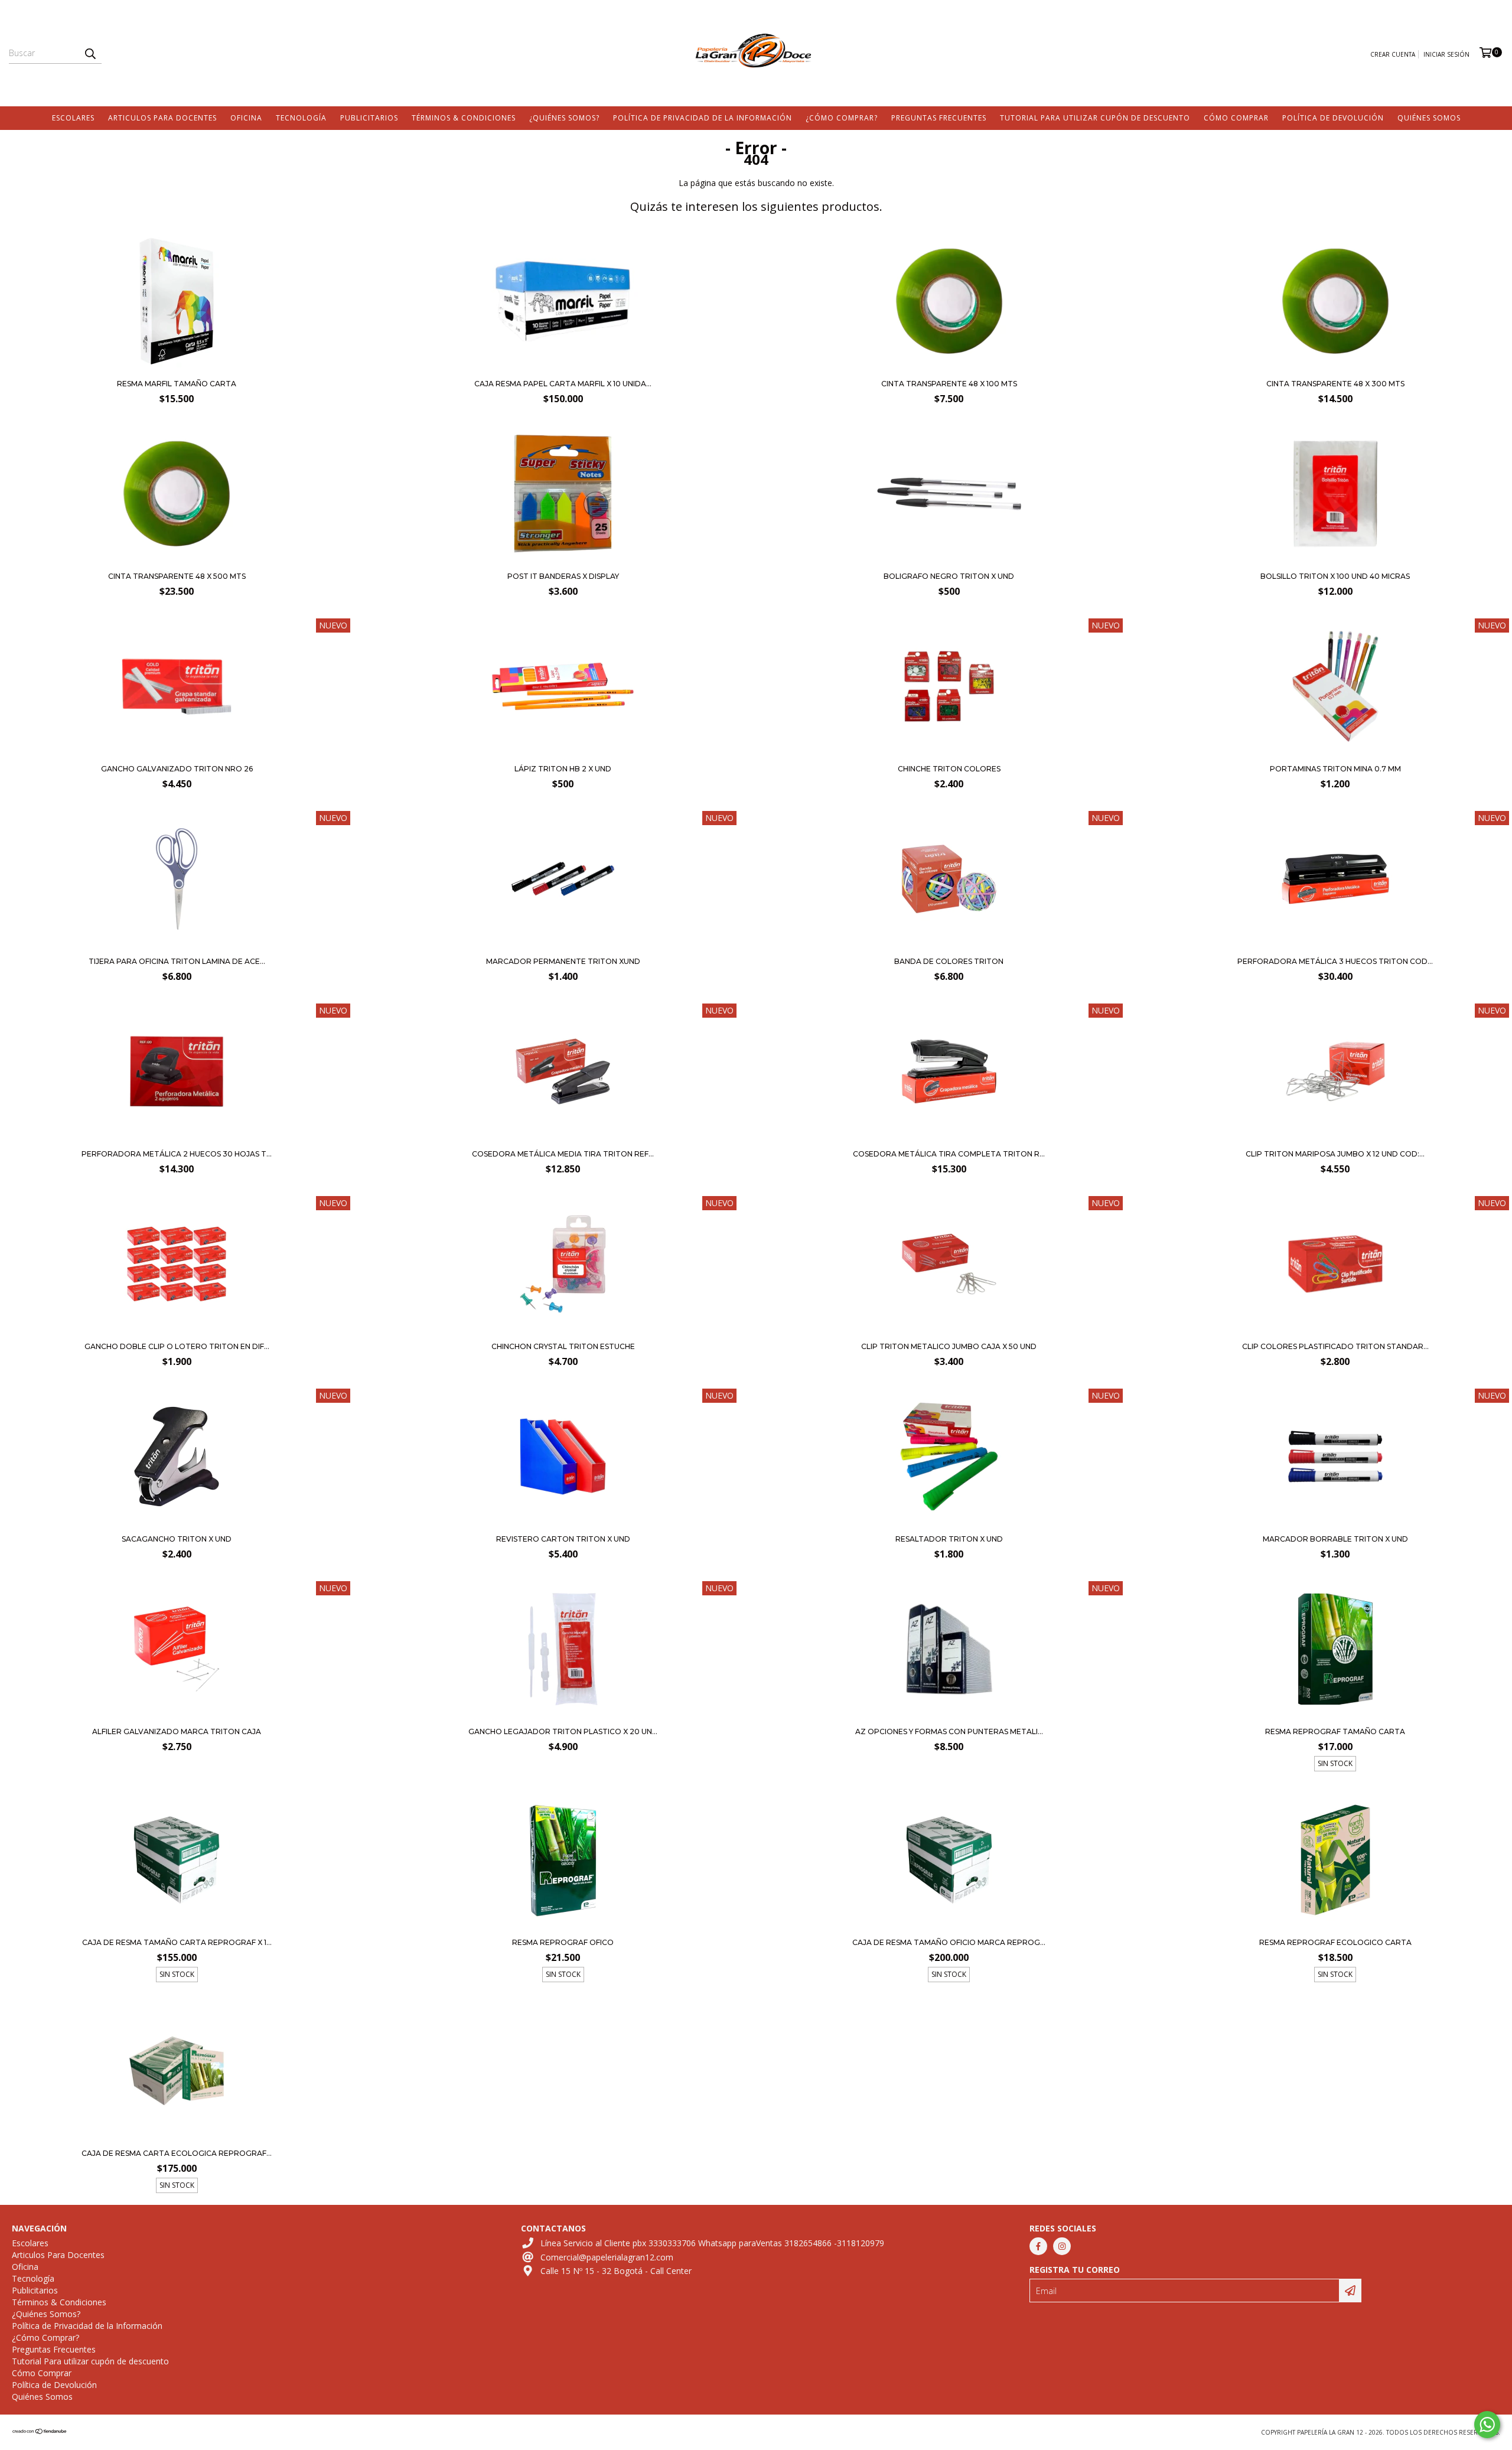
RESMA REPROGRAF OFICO (563, 1942)
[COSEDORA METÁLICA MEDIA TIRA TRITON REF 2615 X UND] (563, 1073)
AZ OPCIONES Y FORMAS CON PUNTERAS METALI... (949, 1731)
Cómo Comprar (1236, 118)
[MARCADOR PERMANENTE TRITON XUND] (563, 880)
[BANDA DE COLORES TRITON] (949, 880)
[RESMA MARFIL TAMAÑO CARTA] (177, 369)
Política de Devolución (1333, 118)
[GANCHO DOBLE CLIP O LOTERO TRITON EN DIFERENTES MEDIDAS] (177, 1265)
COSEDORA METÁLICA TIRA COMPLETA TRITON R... (949, 1154)
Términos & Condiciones (464, 118)
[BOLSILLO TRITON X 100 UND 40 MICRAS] (1335, 561)
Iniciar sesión (1446, 54)
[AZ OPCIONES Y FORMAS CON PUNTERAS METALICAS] (949, 1651)
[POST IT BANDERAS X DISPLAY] (563, 561)
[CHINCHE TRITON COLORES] (949, 688)
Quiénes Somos (1429, 118)
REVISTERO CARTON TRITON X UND (563, 1539)
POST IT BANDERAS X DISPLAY (563, 576)
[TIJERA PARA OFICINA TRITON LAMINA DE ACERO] (177, 880)
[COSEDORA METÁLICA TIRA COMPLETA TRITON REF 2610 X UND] (949, 1073)
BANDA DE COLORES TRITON (949, 961)
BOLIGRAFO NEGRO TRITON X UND (949, 576)
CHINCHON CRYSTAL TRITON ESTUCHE (563, 1346)
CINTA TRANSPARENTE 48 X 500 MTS (177, 576)
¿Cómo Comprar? (842, 118)
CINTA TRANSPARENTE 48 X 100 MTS (949, 384)
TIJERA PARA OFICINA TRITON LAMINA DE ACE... (177, 961)
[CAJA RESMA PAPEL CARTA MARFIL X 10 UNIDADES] (563, 369)
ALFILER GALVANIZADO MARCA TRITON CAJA (177, 1731)
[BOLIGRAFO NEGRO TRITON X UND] (949, 561)
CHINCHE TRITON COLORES (949, 769)
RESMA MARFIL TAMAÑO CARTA (177, 384)
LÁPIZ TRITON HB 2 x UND (563, 769)
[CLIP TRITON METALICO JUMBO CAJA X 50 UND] (949, 1265)
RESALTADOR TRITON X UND (949, 1539)
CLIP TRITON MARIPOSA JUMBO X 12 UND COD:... (1335, 1154)
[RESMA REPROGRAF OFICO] (563, 1861)
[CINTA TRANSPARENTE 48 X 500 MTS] (177, 561)
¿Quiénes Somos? (564, 118)
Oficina (246, 118)
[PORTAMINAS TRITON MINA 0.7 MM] (1335, 688)
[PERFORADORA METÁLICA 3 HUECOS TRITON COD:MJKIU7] (1335, 880)
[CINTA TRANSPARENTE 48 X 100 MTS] (949, 369)
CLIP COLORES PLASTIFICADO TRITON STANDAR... (1335, 1346)
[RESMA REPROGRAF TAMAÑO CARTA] (1335, 1651)
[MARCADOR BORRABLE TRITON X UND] (1335, 1458)
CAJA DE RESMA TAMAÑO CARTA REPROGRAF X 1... (177, 1942)
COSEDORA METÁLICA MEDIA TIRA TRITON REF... (563, 1154)
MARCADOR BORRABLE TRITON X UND (1335, 1539)
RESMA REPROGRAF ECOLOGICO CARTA (1335, 1942)
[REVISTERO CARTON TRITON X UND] (563, 1458)
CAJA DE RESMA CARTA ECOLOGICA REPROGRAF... (177, 2153)
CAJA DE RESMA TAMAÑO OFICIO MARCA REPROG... (949, 1942)
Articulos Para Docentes (162, 118)
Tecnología (301, 118)
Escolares (73, 118)
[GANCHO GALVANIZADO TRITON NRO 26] (177, 754)
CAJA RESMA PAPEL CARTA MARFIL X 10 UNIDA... (563, 384)
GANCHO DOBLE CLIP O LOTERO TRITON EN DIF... (177, 1346)
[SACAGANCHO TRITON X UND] (177, 1458)
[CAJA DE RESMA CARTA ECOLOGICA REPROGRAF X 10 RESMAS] (177, 2072)
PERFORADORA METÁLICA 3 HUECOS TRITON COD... (1335, 961)
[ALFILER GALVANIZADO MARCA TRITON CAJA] (177, 1651)
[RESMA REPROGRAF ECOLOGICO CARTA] (1335, 1861)
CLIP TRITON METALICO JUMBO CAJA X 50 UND (949, 1346)
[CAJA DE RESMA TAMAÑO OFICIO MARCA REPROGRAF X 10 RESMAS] (949, 1861)
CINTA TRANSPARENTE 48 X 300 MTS (1335, 384)
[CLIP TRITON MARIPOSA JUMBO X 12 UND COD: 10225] (1335, 1073)
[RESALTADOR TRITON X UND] (949, 1458)
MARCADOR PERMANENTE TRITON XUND (563, 961)
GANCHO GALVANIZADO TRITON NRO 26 (177, 769)
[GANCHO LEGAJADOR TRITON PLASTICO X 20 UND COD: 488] (563, 1651)
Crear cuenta (1393, 54)
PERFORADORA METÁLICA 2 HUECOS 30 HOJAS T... (177, 1154)
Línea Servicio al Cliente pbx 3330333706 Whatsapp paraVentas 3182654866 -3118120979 (712, 2243)
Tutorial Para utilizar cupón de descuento (1095, 118)
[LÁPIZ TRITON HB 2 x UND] (563, 754)
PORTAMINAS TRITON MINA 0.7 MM (1335, 769)
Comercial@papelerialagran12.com (607, 2257)
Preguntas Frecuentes (939, 118)
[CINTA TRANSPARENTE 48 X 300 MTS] (1335, 369)
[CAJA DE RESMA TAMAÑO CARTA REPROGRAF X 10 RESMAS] (177, 1861)
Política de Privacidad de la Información (703, 118)
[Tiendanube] (40, 2432)
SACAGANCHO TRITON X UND (177, 1539)
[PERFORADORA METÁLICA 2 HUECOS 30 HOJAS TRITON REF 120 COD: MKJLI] (177, 1073)
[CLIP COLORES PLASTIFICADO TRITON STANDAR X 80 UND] (1335, 1265)
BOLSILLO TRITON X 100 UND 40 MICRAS (1335, 576)
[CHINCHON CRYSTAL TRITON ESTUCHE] (563, 1265)
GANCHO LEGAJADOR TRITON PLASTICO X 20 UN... (563, 1731)
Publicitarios (369, 118)
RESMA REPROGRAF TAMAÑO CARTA (1335, 1731)
